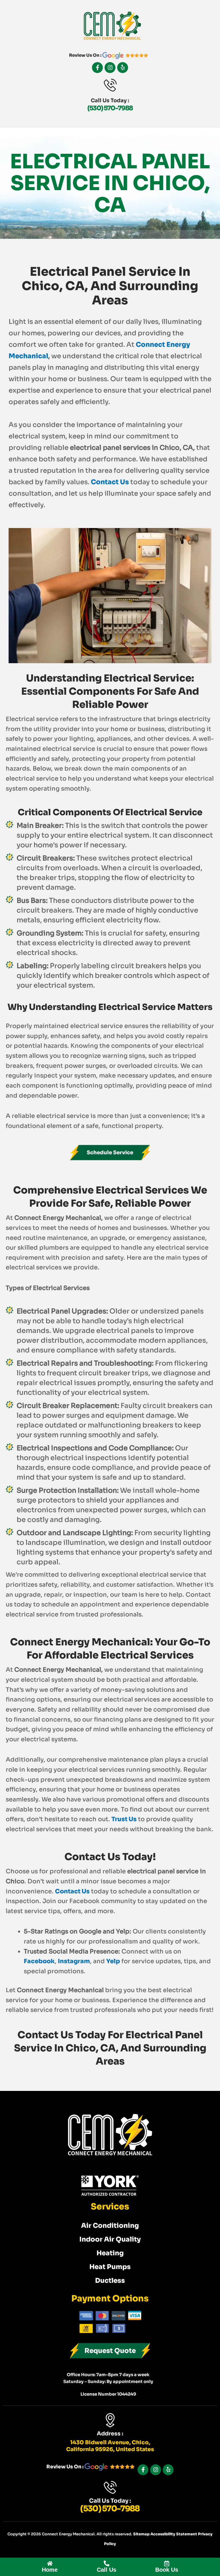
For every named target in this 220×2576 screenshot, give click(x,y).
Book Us (167, 2570)
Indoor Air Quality (110, 2239)
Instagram (74, 1961)
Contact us (110, 482)
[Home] (50, 2563)
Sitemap (142, 2534)
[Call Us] (107, 2563)
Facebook (39, 1961)
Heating (110, 2253)
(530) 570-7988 (110, 108)
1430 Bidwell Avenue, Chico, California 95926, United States (110, 2446)
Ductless (110, 2281)
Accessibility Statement (174, 2534)
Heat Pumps (110, 2267)
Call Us (107, 2570)
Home (50, 2570)
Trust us (124, 1819)
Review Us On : (86, 55)
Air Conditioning (110, 2226)
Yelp (113, 1961)
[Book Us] (167, 2563)
